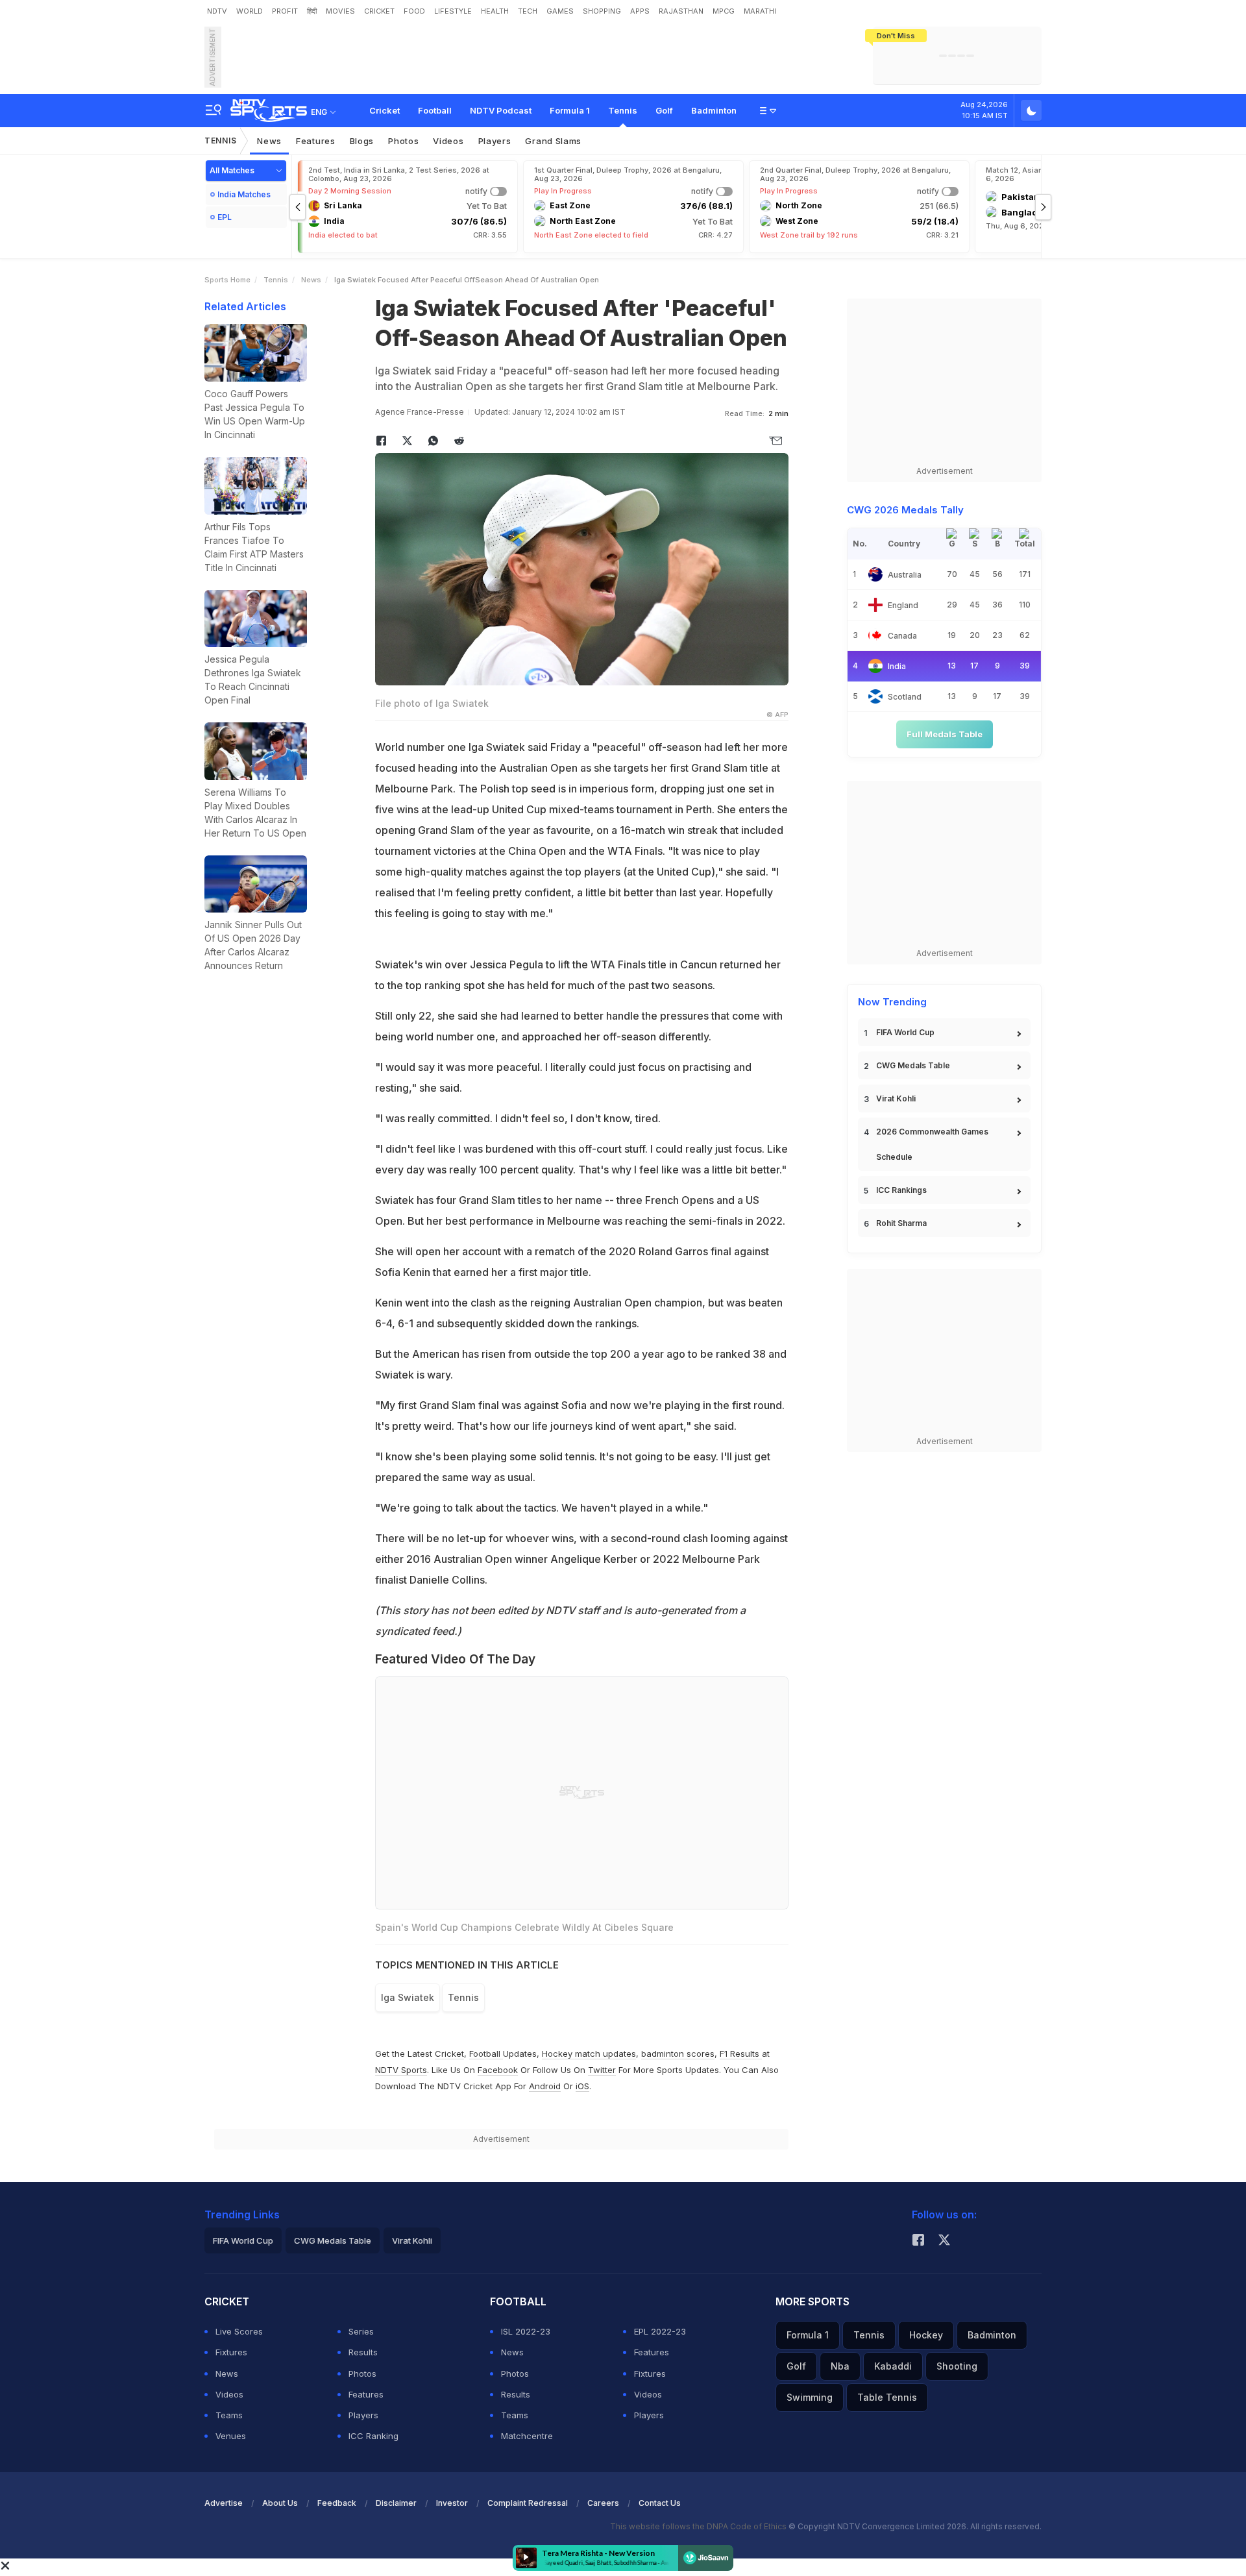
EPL (225, 217)
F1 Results (741, 2054)
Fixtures (231, 2352)
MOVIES (340, 11)
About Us (280, 2503)
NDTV (217, 11)
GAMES (560, 11)
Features (316, 141)
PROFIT (285, 11)
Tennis (623, 110)
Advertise (224, 2503)
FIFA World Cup (905, 1032)
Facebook (498, 2070)
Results (363, 2352)
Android (545, 2086)
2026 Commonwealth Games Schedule (932, 1144)
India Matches (244, 194)
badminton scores (678, 2054)
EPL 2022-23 (660, 2331)
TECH (528, 11)
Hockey (926, 2335)
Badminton (714, 110)
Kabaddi (893, 2366)
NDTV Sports (401, 2070)
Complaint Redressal (528, 2503)
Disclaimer (396, 2503)
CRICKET (379, 11)
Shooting (957, 2366)
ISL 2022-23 (526, 2331)
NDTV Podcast (501, 110)
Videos (448, 141)
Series (361, 2331)
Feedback (337, 2503)
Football (435, 110)
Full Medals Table (945, 734)
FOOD (414, 11)
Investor (452, 2503)
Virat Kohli (896, 1098)
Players (495, 141)
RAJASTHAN (681, 11)
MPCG (724, 11)
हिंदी (312, 11)
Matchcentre (527, 2436)
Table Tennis (887, 2397)
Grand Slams (553, 141)
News (269, 141)
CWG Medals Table (913, 1065)
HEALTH (495, 11)
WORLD (250, 11)
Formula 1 (570, 110)
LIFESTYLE (453, 11)
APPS (640, 11)
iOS (582, 2086)
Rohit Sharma (901, 1223)
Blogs (362, 141)
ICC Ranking (373, 2436)
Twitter (602, 2070)
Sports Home (227, 280)
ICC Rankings (901, 1190)
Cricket (385, 110)
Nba (840, 2366)
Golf (664, 110)
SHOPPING (602, 11)
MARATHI (760, 11)
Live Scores (239, 2331)
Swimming (810, 2397)
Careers (603, 2503)
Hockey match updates (589, 2054)
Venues (231, 2436)
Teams (229, 2415)
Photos (403, 141)
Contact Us (660, 2503)
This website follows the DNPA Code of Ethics (699, 2526)
